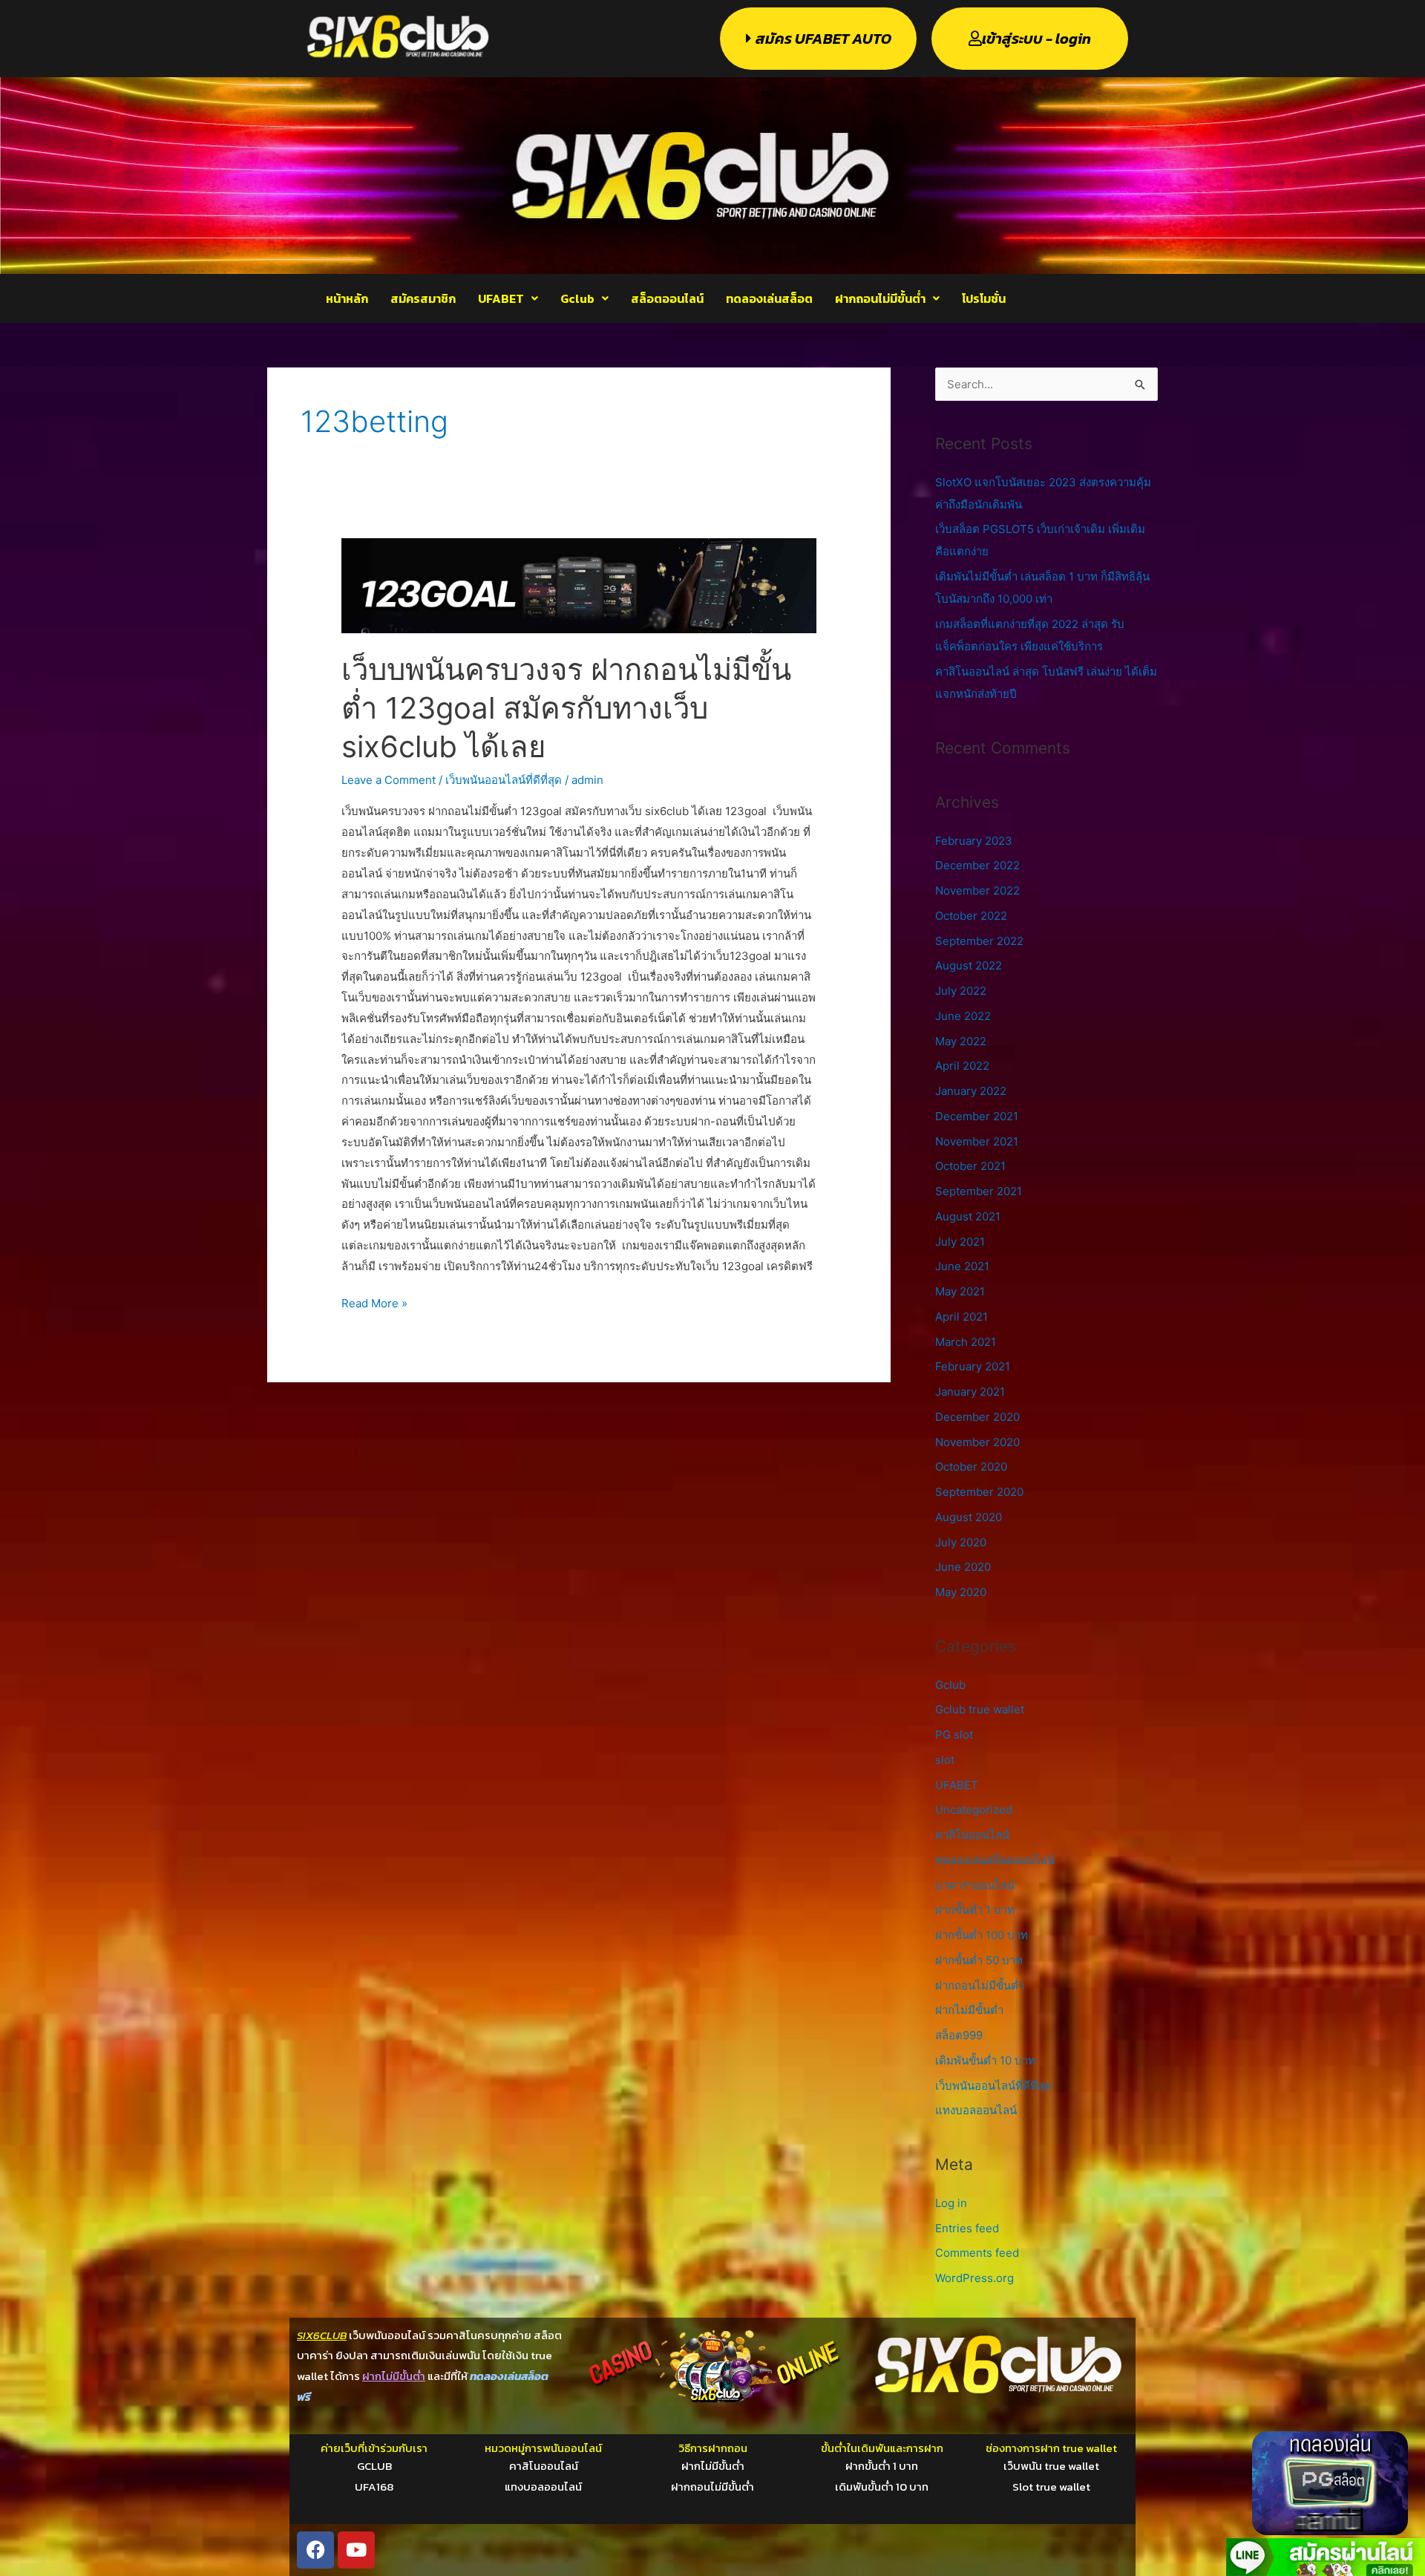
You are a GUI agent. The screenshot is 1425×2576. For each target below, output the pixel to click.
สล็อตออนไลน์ (667, 298)
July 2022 (961, 991)
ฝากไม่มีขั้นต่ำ (969, 2010)
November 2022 (977, 890)
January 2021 (970, 1392)
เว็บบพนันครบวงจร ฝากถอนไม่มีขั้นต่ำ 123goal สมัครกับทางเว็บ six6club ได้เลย (566, 708)
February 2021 (973, 1366)
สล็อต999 (959, 2035)
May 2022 (961, 1041)
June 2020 (963, 1567)
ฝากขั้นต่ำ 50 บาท (979, 1960)
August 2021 (968, 1216)
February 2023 (974, 841)
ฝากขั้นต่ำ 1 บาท (975, 1910)
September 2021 (979, 1191)
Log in (951, 2203)
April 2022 (962, 1066)
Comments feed (977, 2253)
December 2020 (977, 1417)
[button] (508, 298)
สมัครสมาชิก (423, 298)
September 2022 (979, 941)
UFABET (501, 298)
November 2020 (977, 1442)
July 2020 (961, 1542)
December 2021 (977, 1116)
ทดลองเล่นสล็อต (769, 298)
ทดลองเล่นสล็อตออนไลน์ (995, 1860)
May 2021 (960, 1291)
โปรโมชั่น (984, 298)
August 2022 (969, 965)
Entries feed (967, 2228)
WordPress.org (974, 2278)
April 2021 (962, 1317)
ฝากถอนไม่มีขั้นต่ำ (880, 298)
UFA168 (374, 2487)
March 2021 (966, 1342)
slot (945, 1760)
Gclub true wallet (980, 1709)
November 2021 (977, 1141)
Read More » (374, 1302)
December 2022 (977, 865)
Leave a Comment (389, 780)
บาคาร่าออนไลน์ (975, 1885)
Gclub (577, 298)
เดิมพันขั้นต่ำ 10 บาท (985, 2060)
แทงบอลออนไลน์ (976, 2110)
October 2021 (970, 1166)
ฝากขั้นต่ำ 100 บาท (982, 1935)
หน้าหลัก (347, 298)
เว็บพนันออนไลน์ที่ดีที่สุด (504, 780)
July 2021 (960, 1242)
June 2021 (962, 1266)
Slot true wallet (1051, 2487)
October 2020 (971, 1467)
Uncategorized (974, 1810)
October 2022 (971, 916)
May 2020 (961, 1592)
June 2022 (963, 1016)
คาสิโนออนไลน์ (972, 1835)
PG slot (954, 1735)
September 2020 (979, 1492)
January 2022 (971, 1091)
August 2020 (969, 1517)
